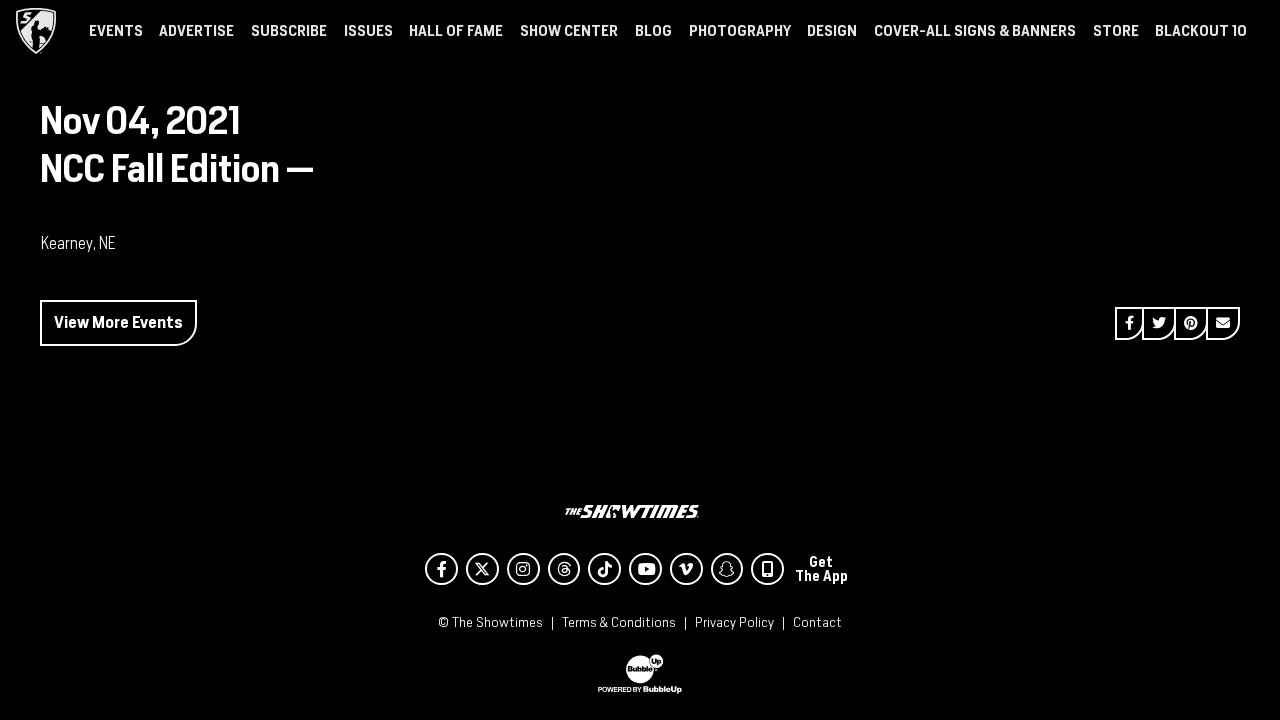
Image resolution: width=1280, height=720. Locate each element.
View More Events (118, 322)
